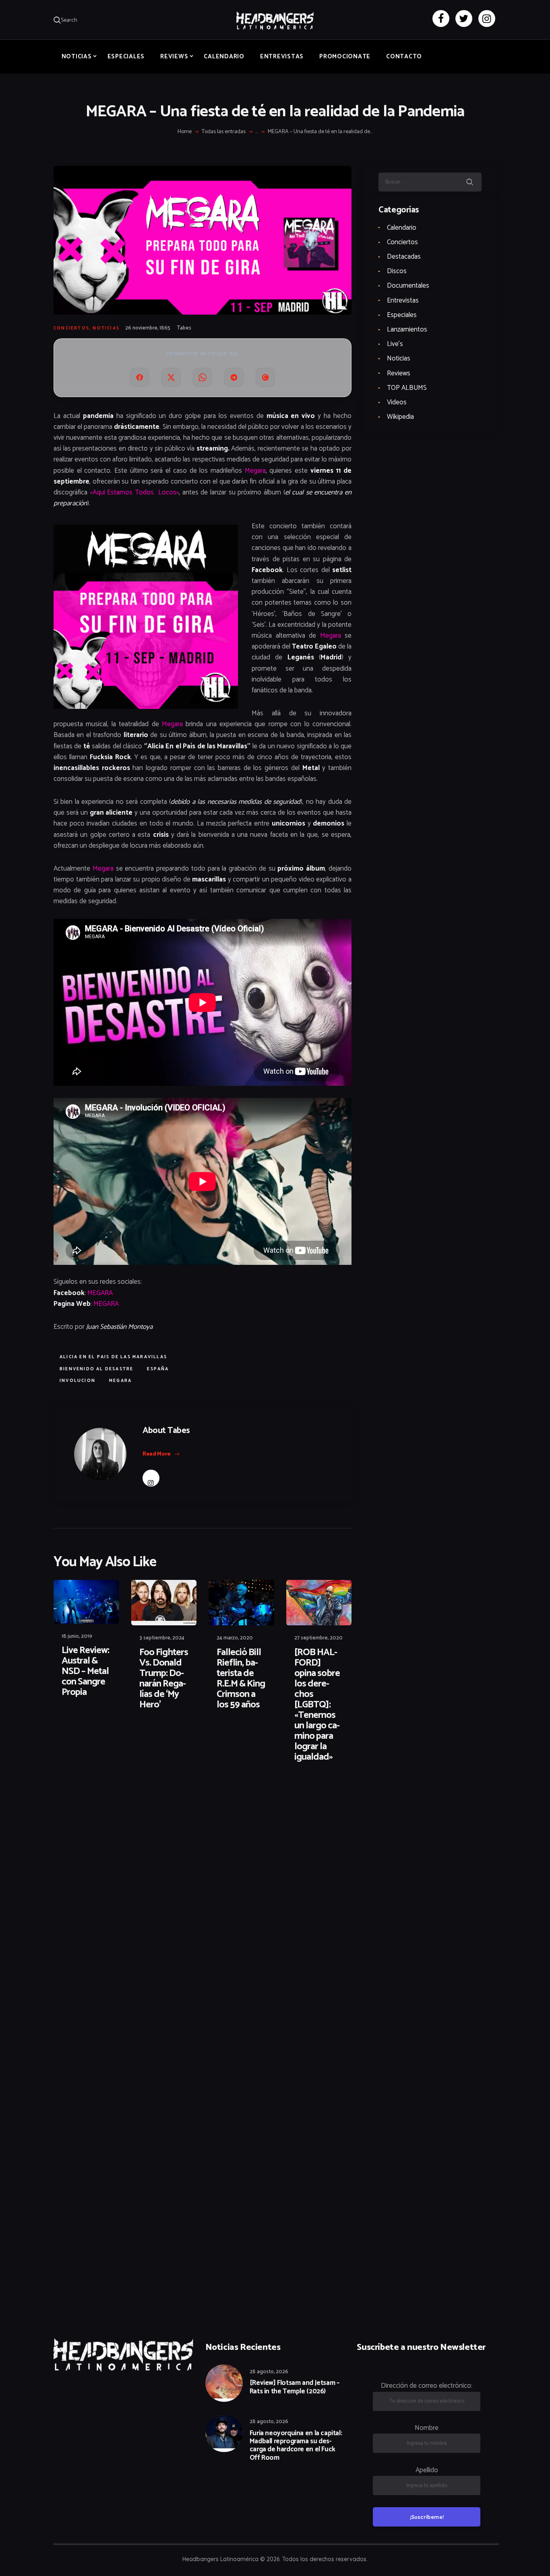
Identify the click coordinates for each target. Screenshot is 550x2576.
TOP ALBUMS (407, 388)
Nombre (427, 2428)
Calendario (402, 228)
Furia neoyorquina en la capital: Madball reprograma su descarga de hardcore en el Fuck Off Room (296, 2446)
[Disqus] (116, 1795)
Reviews (399, 373)
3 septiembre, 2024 (162, 1638)
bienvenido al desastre (96, 1369)
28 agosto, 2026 (269, 2372)
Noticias (106, 328)
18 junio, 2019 (77, 1636)
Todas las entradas (224, 132)
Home (185, 132)
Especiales (402, 315)
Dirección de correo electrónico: (427, 2386)
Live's (395, 344)
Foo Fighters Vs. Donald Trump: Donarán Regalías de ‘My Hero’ (164, 1679)
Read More (157, 1454)
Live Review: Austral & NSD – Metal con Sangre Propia (85, 1672)
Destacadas (404, 257)
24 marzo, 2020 (235, 1638)
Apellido (427, 2470)
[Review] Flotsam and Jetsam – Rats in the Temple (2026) (295, 2387)
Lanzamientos (407, 329)
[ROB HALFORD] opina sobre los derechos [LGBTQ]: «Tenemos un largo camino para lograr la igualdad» (317, 1705)
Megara (255, 471)
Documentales (408, 286)
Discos (397, 271)
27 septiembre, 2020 (318, 1638)
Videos (397, 402)
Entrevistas (403, 301)
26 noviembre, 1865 (148, 328)
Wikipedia (400, 417)
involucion (78, 1381)
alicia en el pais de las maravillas (113, 1357)
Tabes (184, 328)
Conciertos (71, 328)
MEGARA (100, 1293)
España (158, 1369)
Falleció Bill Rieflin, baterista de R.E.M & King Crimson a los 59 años (241, 1679)
